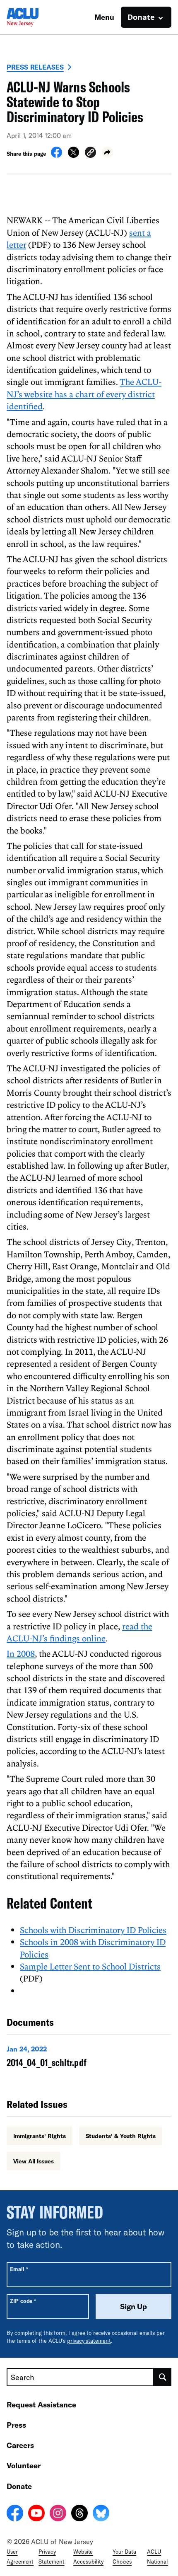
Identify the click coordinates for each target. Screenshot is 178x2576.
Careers (20, 2445)
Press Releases (35, 67)
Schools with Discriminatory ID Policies (93, 1930)
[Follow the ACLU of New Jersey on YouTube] (36, 2514)
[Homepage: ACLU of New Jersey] (36, 17)
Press (16, 2425)
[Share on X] (73, 155)
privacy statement (89, 2341)
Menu (104, 17)
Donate (19, 2486)
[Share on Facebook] (57, 155)
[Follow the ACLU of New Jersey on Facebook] (15, 2514)
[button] (90, 153)
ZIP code (23, 2301)
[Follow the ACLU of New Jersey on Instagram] (58, 2514)
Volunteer (24, 2465)
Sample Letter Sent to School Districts (90, 1966)
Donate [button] (141, 17)
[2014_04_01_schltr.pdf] (89, 2058)
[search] (162, 2377)
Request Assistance (41, 2404)
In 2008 (21, 1653)
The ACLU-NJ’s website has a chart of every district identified (84, 394)
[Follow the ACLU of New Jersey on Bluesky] (101, 2514)
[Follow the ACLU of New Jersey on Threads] (79, 2514)
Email (19, 2269)
